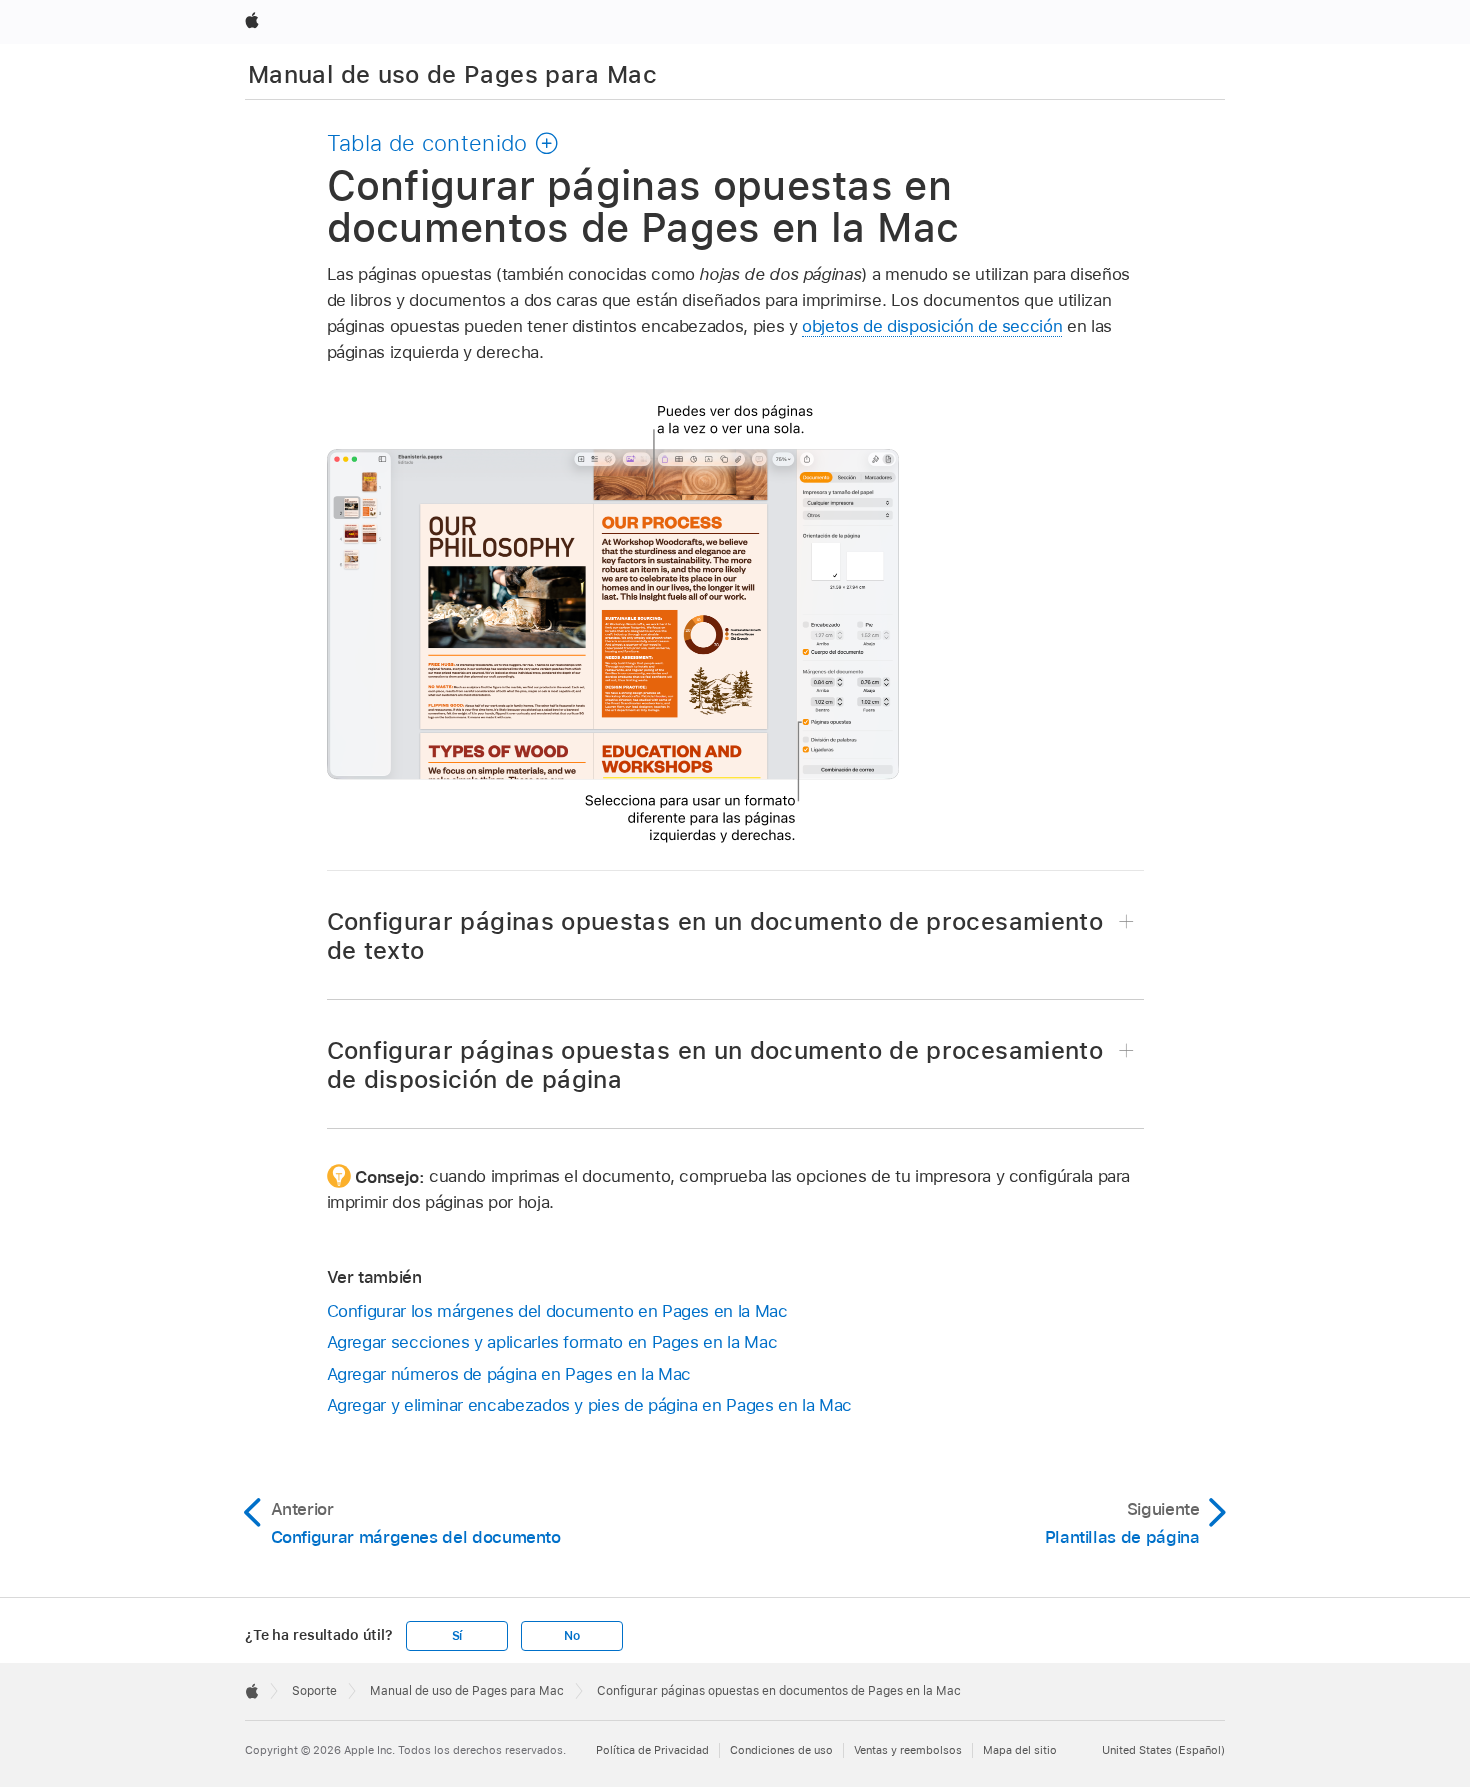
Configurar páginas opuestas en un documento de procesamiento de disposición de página (715, 1065)
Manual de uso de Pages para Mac (452, 74)
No (572, 1636)
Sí (457, 1636)
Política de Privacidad (652, 1750)
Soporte (314, 1691)
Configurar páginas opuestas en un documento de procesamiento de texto (715, 936)
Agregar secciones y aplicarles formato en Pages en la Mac (552, 1342)
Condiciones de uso (781, 1750)
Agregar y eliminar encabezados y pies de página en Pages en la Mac (589, 1405)
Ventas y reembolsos (908, 1750)
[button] (443, 143)
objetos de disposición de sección (932, 326)
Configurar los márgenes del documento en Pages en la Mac (557, 1311)
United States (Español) (1163, 1750)
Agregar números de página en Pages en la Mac (509, 1374)
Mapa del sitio (1020, 1750)
